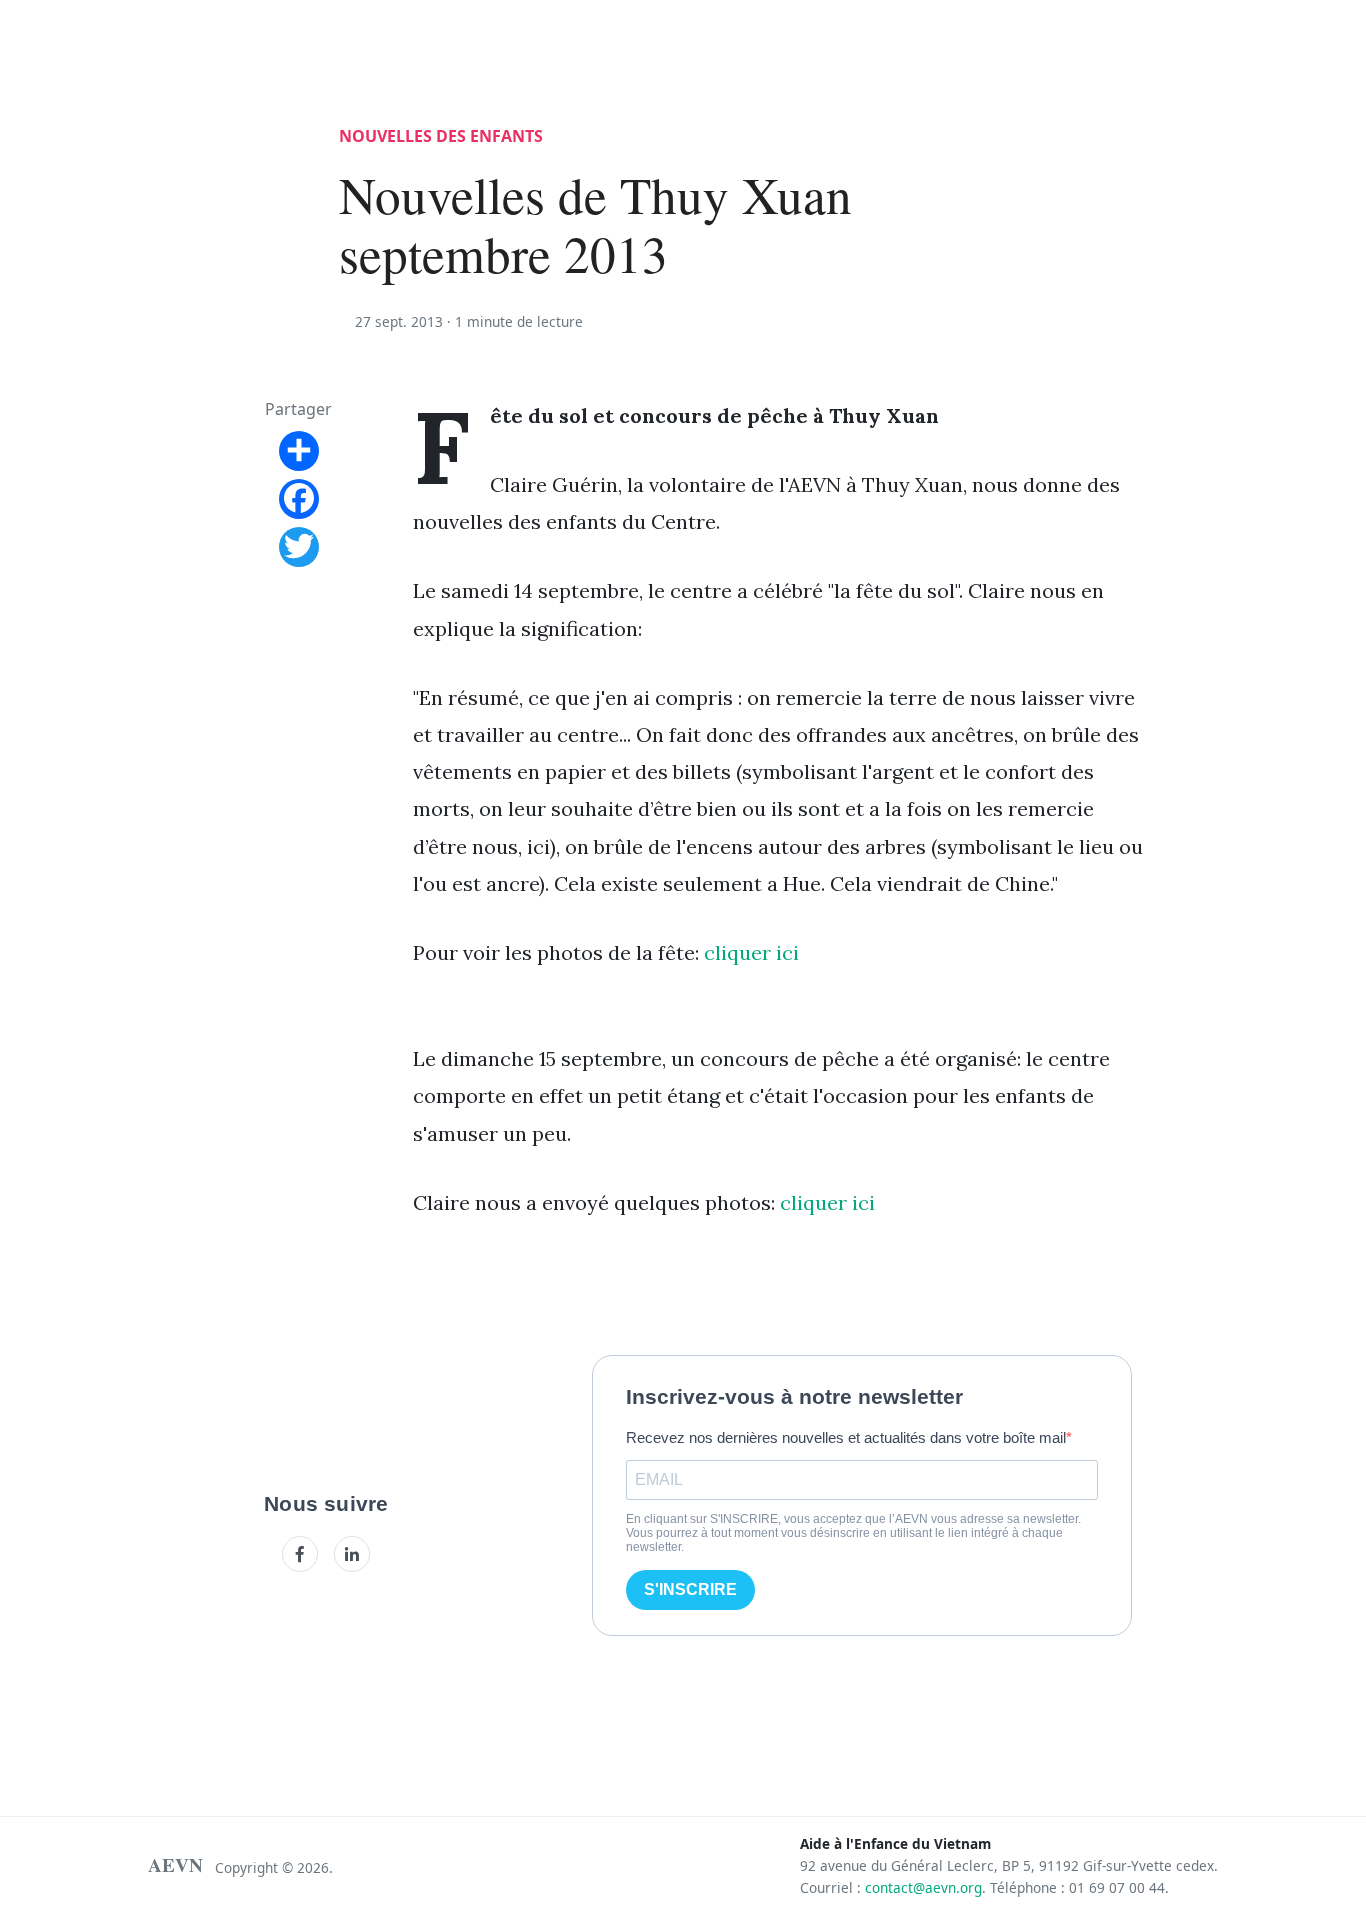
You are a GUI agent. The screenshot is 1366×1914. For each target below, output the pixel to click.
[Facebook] (300, 1554)
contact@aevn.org (923, 1887)
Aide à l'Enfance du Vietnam (895, 1843)
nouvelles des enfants (441, 136)
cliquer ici (751, 952)
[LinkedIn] (352, 1554)
